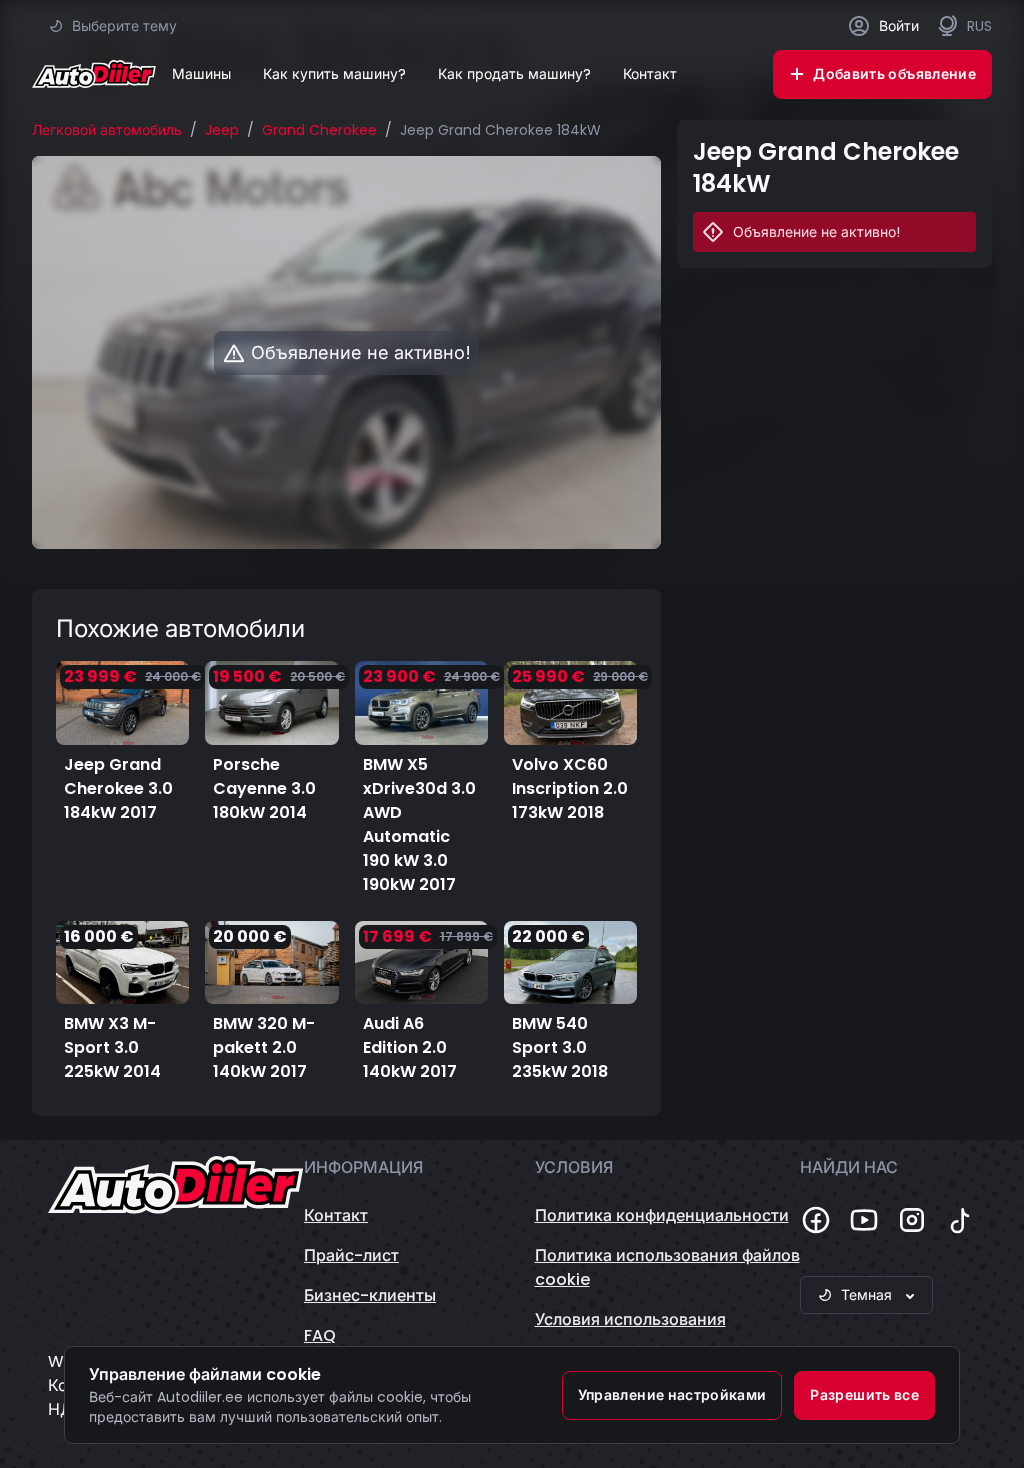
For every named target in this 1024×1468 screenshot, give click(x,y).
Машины (201, 74)
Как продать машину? (514, 74)
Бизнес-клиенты (370, 1295)
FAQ (320, 1335)
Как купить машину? (334, 74)
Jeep (222, 130)
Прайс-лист (351, 1255)
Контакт (650, 74)
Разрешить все (864, 1395)
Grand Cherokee (319, 130)
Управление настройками (672, 1395)
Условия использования (630, 1319)
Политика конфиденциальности (662, 1215)
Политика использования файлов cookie (667, 1267)
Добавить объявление (894, 74)
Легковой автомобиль (107, 130)
